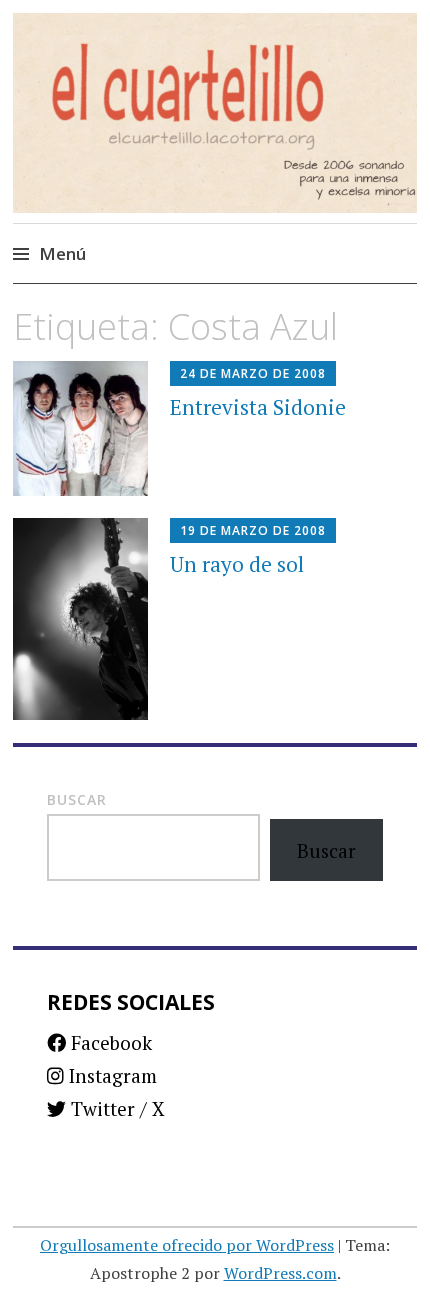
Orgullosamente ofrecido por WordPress (187, 1245)
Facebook (109, 1042)
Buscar (77, 799)
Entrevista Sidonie (258, 407)
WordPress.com (280, 1273)
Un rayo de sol (237, 564)
